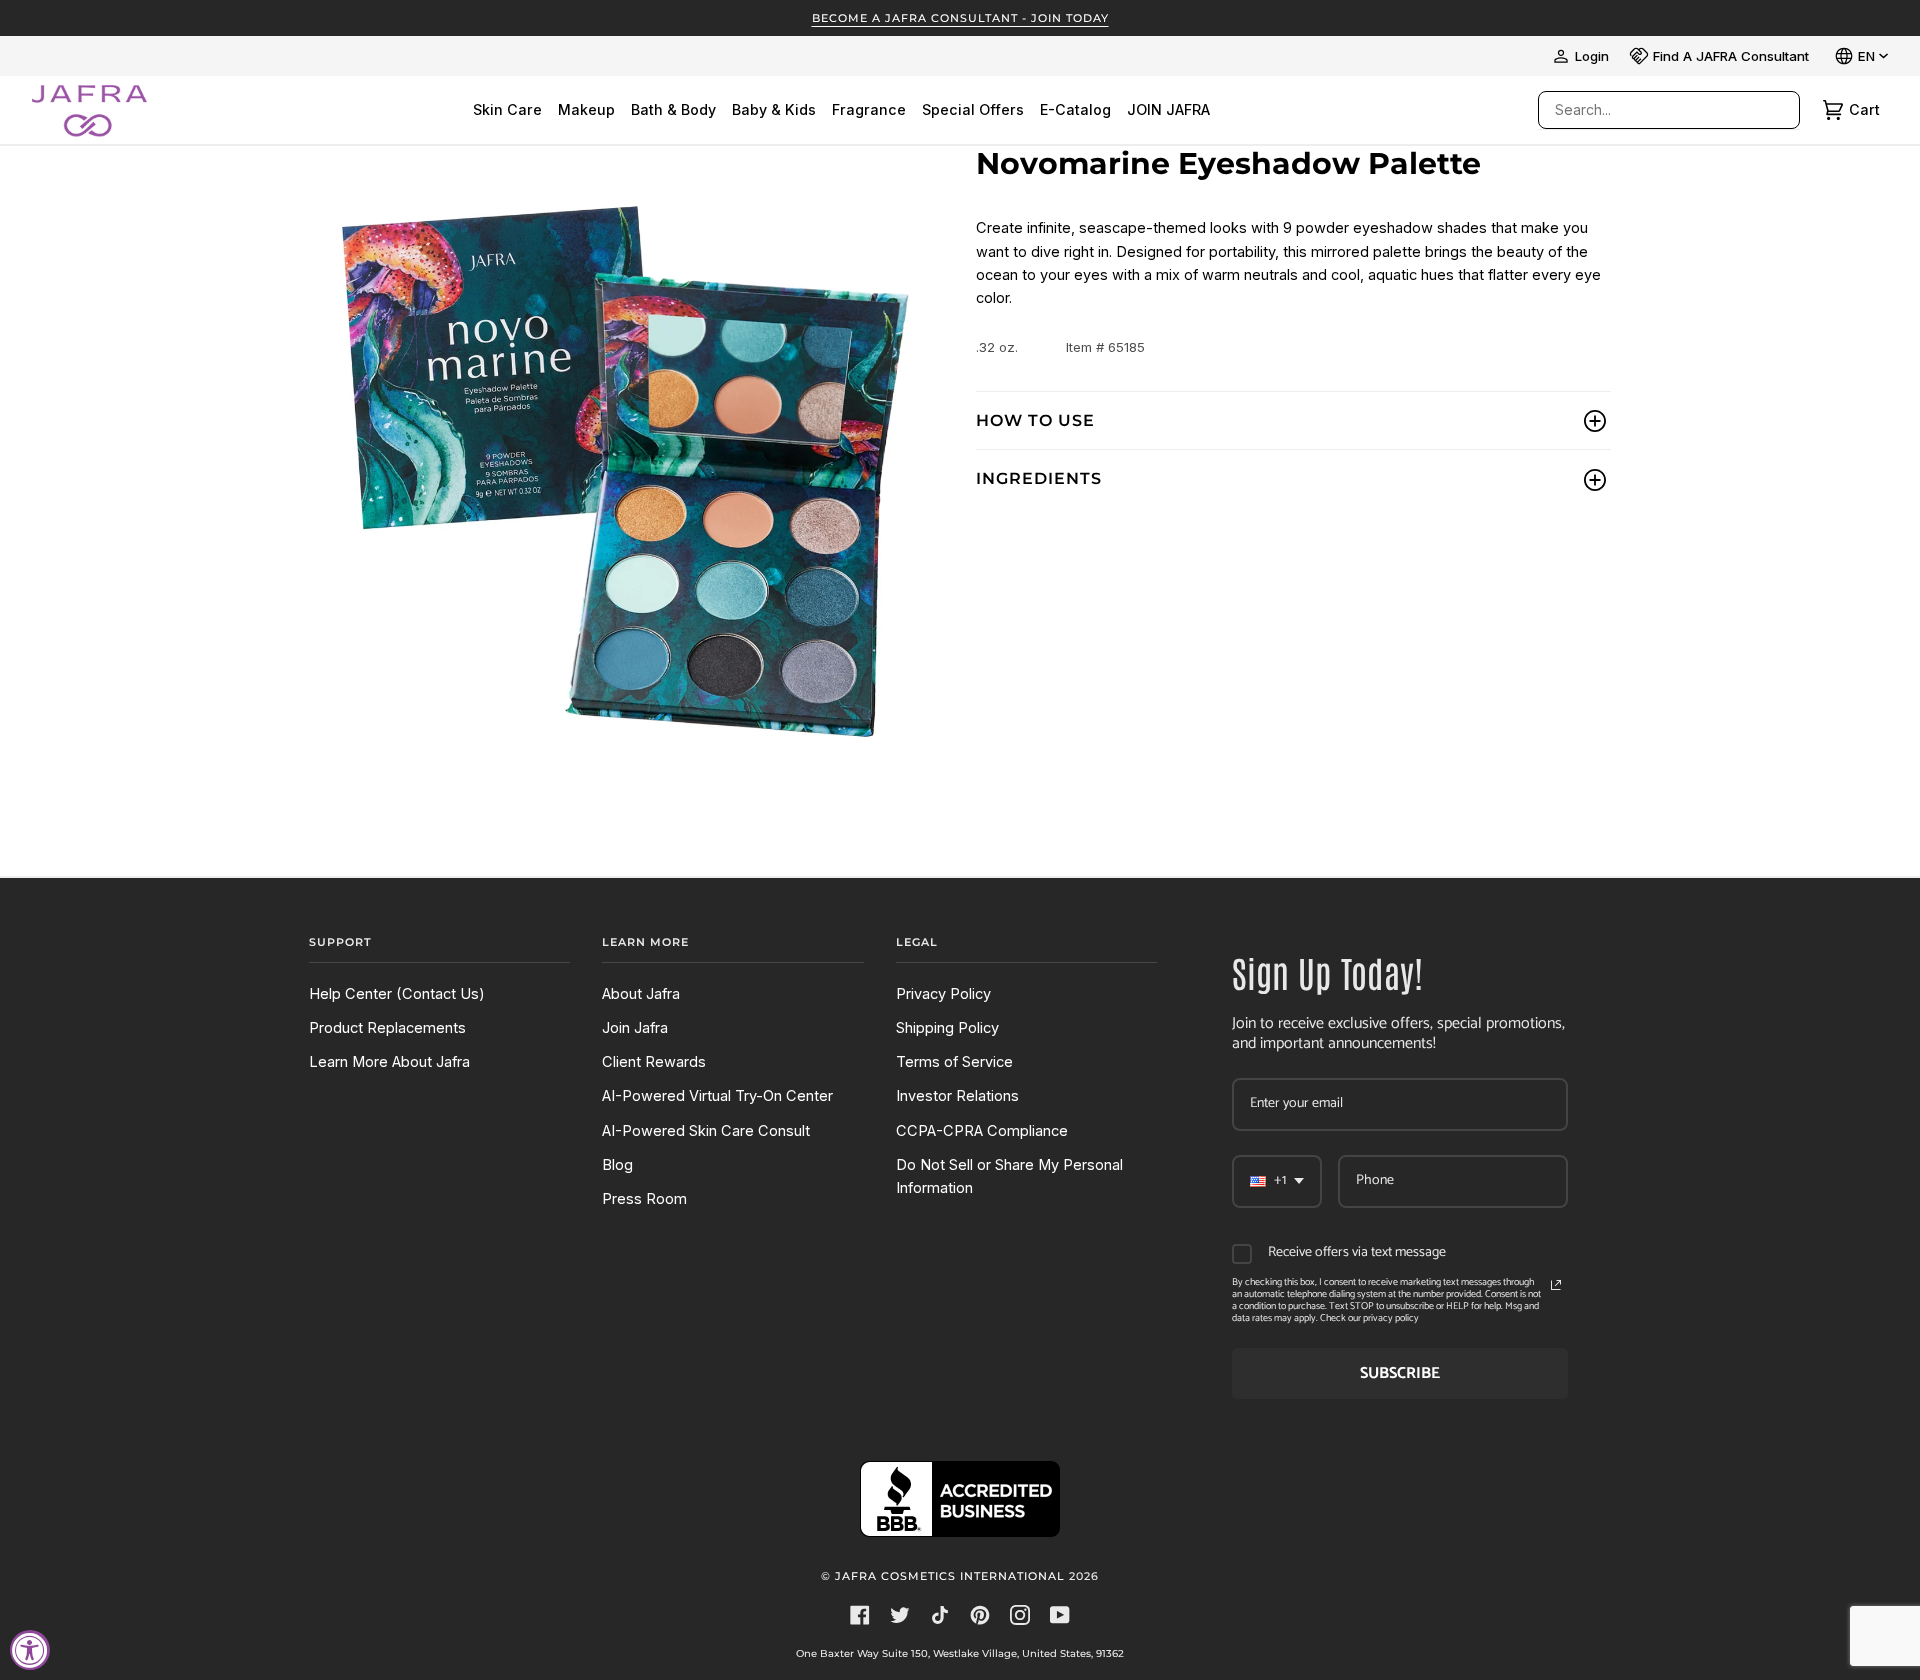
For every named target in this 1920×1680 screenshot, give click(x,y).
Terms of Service (954, 1062)
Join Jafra (635, 1028)
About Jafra (641, 994)
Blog (617, 1165)
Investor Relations (957, 1096)
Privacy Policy (943, 994)
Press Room (644, 1199)
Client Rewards (654, 1062)
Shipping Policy (947, 1028)
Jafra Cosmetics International (950, 1576)
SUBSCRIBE (1400, 1373)
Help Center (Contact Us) (397, 994)
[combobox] (1649, 110)
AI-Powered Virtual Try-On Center (717, 1096)
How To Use (1035, 420)
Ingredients (1039, 478)
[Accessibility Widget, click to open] (30, 1650)
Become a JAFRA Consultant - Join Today (960, 18)
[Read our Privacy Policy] (1556, 1285)
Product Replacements (387, 1028)
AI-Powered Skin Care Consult (706, 1131)
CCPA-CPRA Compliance (982, 1131)
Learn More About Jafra (389, 1062)
